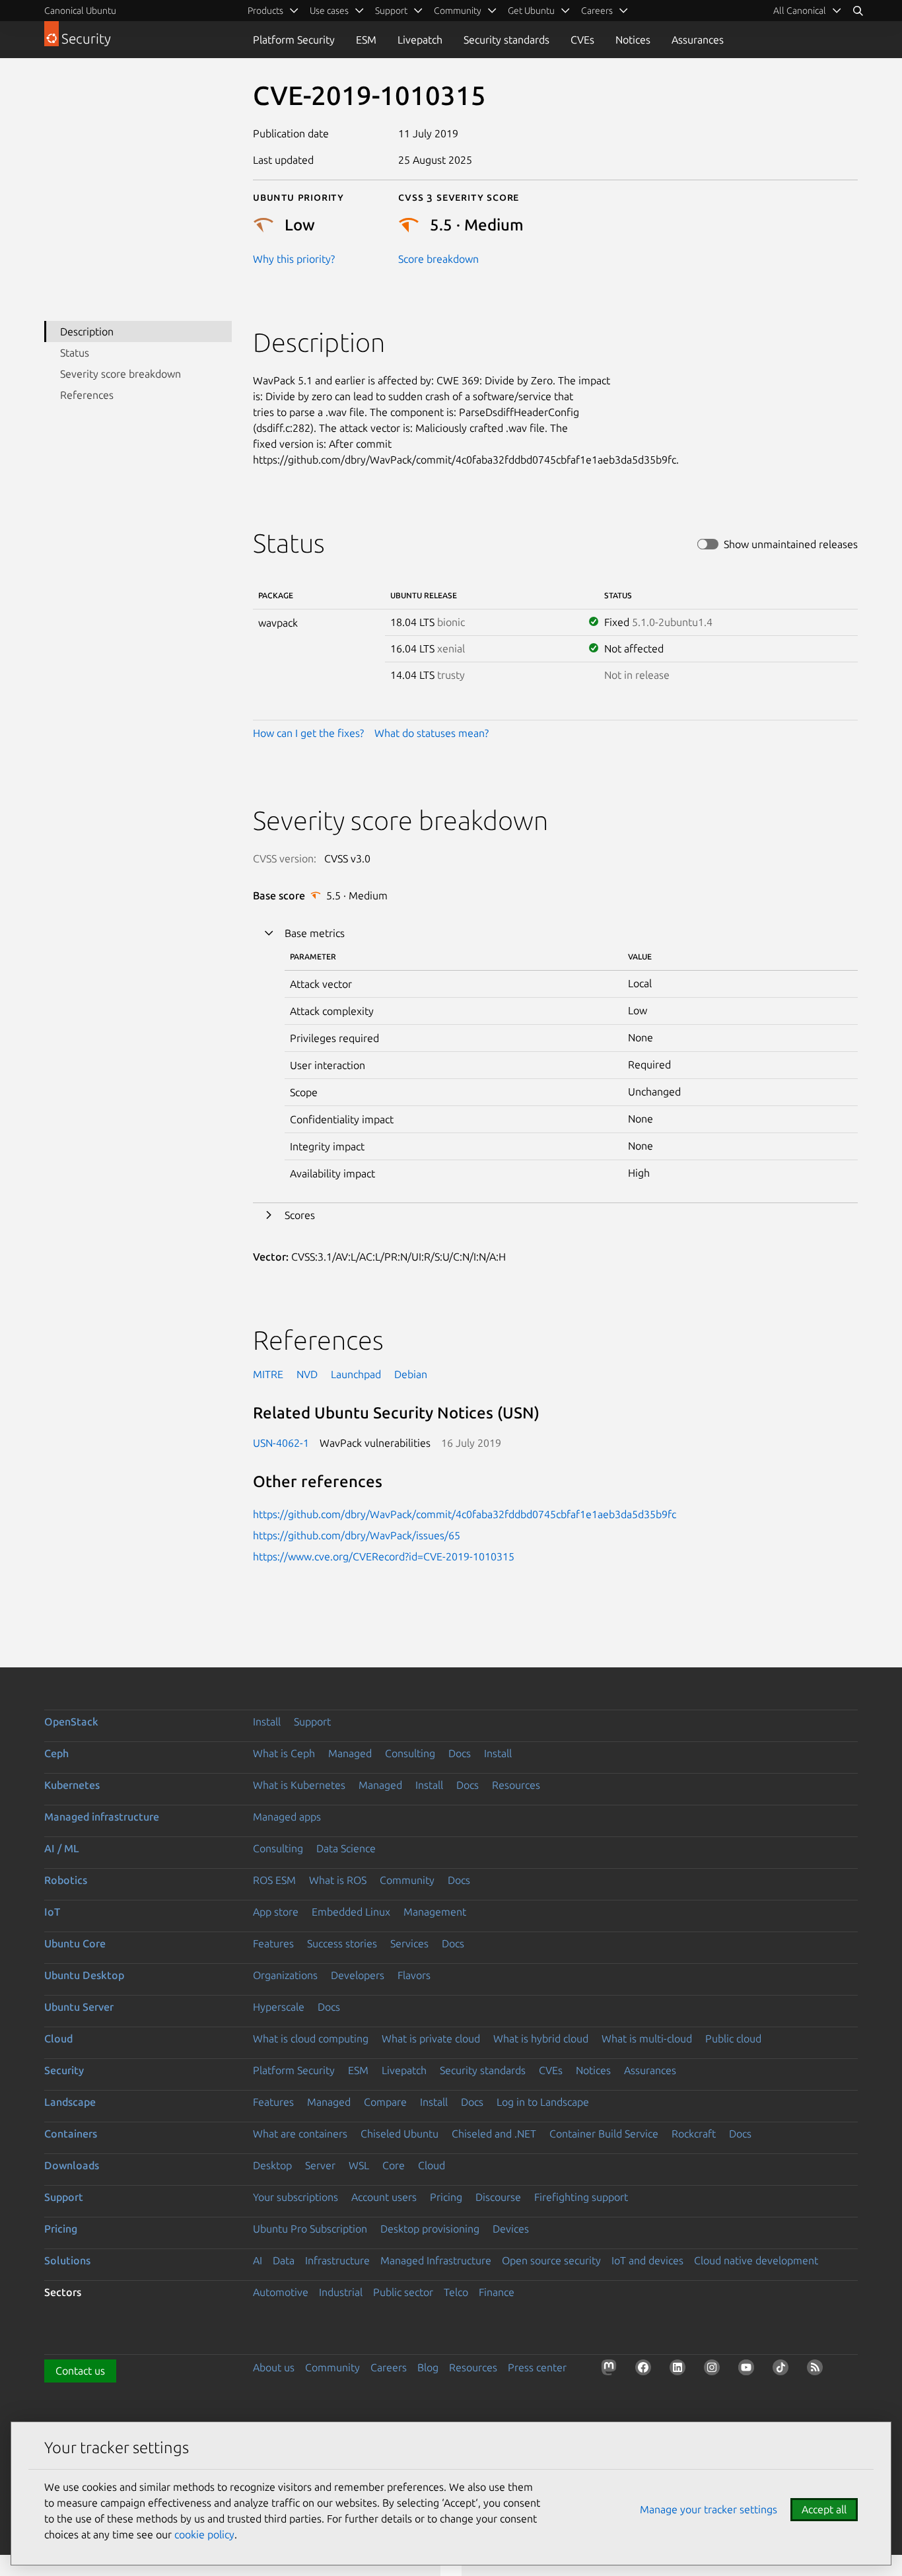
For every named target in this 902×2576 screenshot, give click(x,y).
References (87, 395)
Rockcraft (694, 2134)
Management (435, 1912)
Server (320, 2165)
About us (274, 2367)
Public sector (403, 2292)
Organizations (285, 1975)
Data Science (346, 1848)
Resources (516, 1785)
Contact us (80, 2371)
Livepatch (420, 40)
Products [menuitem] (265, 11)
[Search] (858, 11)
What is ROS (338, 1880)
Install (267, 1722)
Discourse (498, 2197)
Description (87, 331)
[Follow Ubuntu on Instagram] (714, 2370)
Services (409, 1943)
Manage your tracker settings (709, 2509)
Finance (497, 2292)
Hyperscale (279, 2007)
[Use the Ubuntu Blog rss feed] (817, 2370)
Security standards (506, 40)
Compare (385, 2102)
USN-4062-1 (281, 1443)
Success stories (342, 1943)
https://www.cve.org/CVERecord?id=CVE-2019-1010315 (384, 1556)
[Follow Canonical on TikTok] (783, 2370)
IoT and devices (647, 2260)
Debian (411, 1374)
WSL (359, 2165)
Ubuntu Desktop (84, 1975)
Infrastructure (337, 2260)
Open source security (551, 2260)
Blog (428, 2367)
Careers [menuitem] (597, 11)
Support (312, 1722)
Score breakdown (438, 259)
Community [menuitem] (458, 11)
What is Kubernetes (299, 1785)
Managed (350, 1753)
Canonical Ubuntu (80, 11)
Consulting (410, 1753)
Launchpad (356, 1374)
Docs (460, 1753)
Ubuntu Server (79, 2007)
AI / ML (62, 1848)
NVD (307, 1374)
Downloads (72, 2165)
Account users (384, 2197)
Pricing (446, 2197)
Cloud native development (756, 2260)
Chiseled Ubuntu (399, 2134)
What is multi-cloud (647, 2038)
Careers (389, 2367)
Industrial (341, 2292)
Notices (633, 40)
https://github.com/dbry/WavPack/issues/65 (357, 1535)
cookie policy (204, 2534)
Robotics (66, 1880)
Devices (511, 2229)
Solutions (67, 2260)
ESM (366, 40)
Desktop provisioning (430, 2229)
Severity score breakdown (121, 374)
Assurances (698, 40)
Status (75, 353)
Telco (456, 2292)
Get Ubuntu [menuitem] (531, 11)
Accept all (824, 2509)
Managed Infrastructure (436, 2260)
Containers (71, 2134)
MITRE (268, 1374)
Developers (358, 1975)
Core (394, 2165)
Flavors (414, 1975)
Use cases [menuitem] (329, 11)
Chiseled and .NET (494, 2134)
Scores (300, 1215)
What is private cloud (431, 2038)
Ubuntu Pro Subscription (310, 2229)
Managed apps (287, 1817)
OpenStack (71, 1722)
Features (273, 1943)
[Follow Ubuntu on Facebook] (646, 2370)
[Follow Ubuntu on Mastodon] (611, 2370)
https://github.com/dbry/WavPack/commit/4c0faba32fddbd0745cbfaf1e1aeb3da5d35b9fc (465, 1514)
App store (276, 1912)
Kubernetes (72, 1785)
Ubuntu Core (75, 1943)
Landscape (70, 2102)
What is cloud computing (311, 2038)
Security (64, 2070)
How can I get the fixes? (308, 733)
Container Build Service (604, 2134)
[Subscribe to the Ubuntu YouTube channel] (749, 2370)
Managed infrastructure (102, 1817)
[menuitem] (808, 11)
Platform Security (294, 40)
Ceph (56, 1753)
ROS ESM (274, 1880)
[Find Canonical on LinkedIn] (680, 2370)
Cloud (58, 2038)
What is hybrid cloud (541, 2038)
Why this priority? (294, 259)
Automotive (281, 2292)
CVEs (582, 40)
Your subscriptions (295, 2197)
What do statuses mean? (432, 733)
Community (407, 1880)
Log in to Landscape (543, 2102)
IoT (52, 1912)
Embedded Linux (351, 1912)
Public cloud (733, 2038)
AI (258, 2260)
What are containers (300, 2134)
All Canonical (800, 11)
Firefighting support (581, 2197)
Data (284, 2260)
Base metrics (315, 933)
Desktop (272, 2165)
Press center (537, 2367)
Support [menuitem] (391, 11)
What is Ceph (284, 1753)
